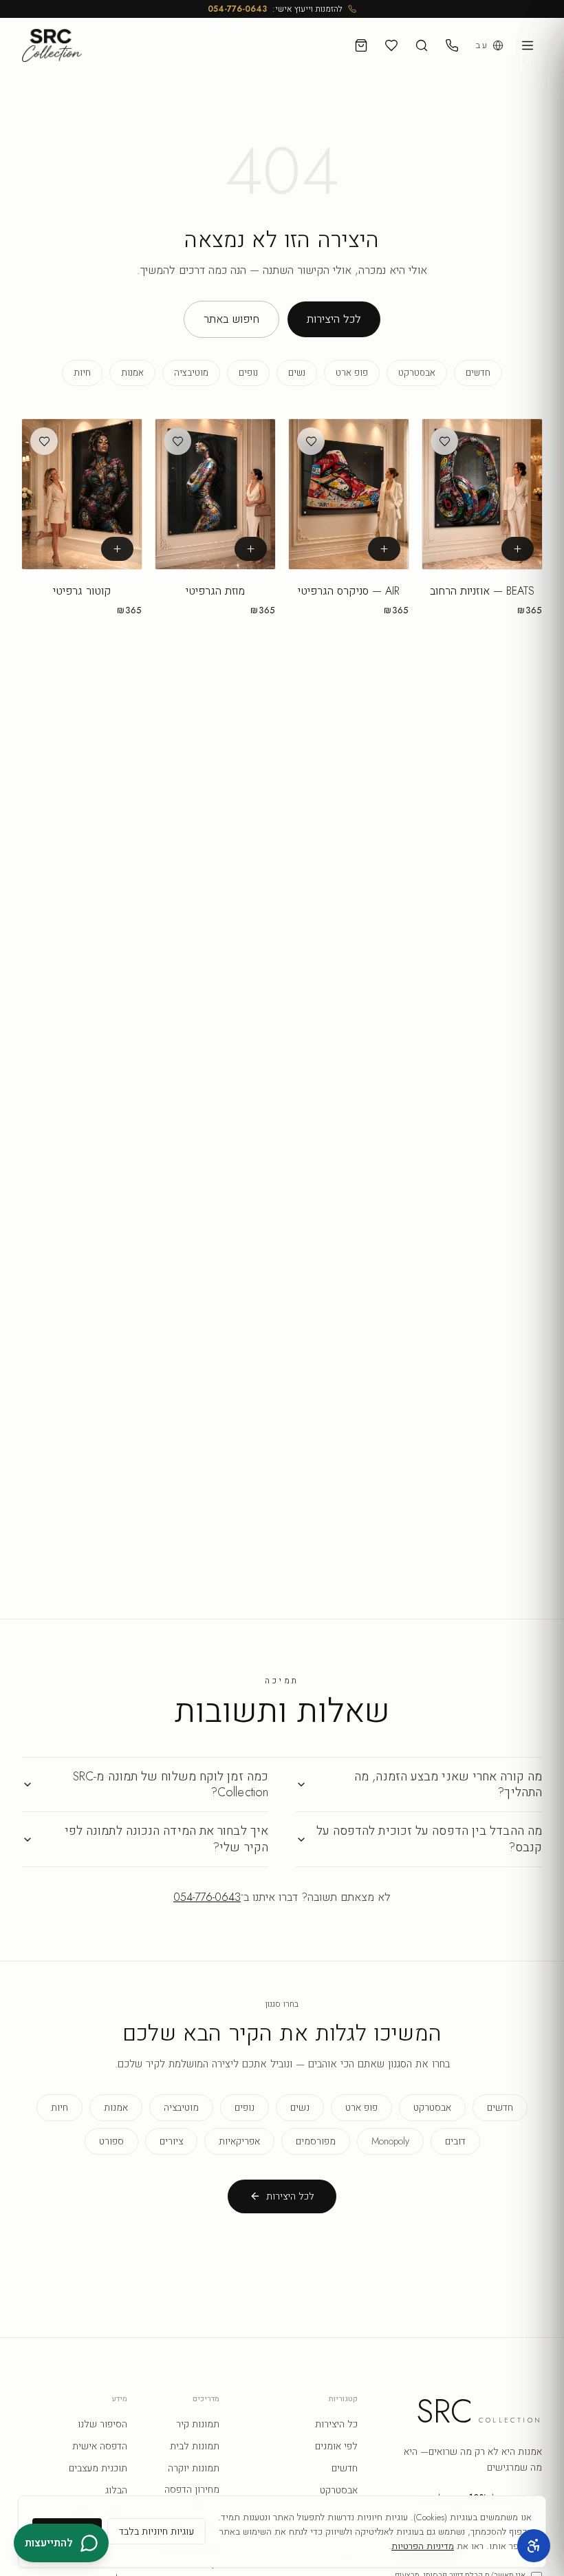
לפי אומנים (336, 2446)
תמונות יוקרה (194, 2468)
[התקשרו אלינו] (452, 45)
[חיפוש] (422, 45)
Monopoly (390, 2141)
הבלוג (116, 2490)
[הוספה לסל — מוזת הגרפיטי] (251, 549)
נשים (297, 373)
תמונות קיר (198, 2424)
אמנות (132, 373)
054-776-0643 (237, 9)
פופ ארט (352, 373)
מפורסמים (316, 2141)
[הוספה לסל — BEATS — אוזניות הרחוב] (518, 549)
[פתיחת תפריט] (528, 45)
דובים (455, 2141)
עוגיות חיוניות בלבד (156, 2531)
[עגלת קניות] (361, 45)
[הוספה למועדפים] (444, 441)
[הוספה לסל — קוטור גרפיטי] (117, 549)
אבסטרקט (417, 373)
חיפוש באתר (231, 319)
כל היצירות (336, 2424)
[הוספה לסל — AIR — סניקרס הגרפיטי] (384, 549)
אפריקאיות (239, 2141)
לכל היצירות (334, 319)
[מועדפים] (391, 45)
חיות (82, 373)
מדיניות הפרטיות (423, 2546)
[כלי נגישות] (534, 2546)
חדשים (478, 373)
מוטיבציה (191, 373)
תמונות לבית (195, 2446)
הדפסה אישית (100, 2446)
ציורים (171, 2141)
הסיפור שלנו (102, 2424)
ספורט (111, 2141)
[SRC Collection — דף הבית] (52, 45)
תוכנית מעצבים (98, 2468)
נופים (248, 373)
